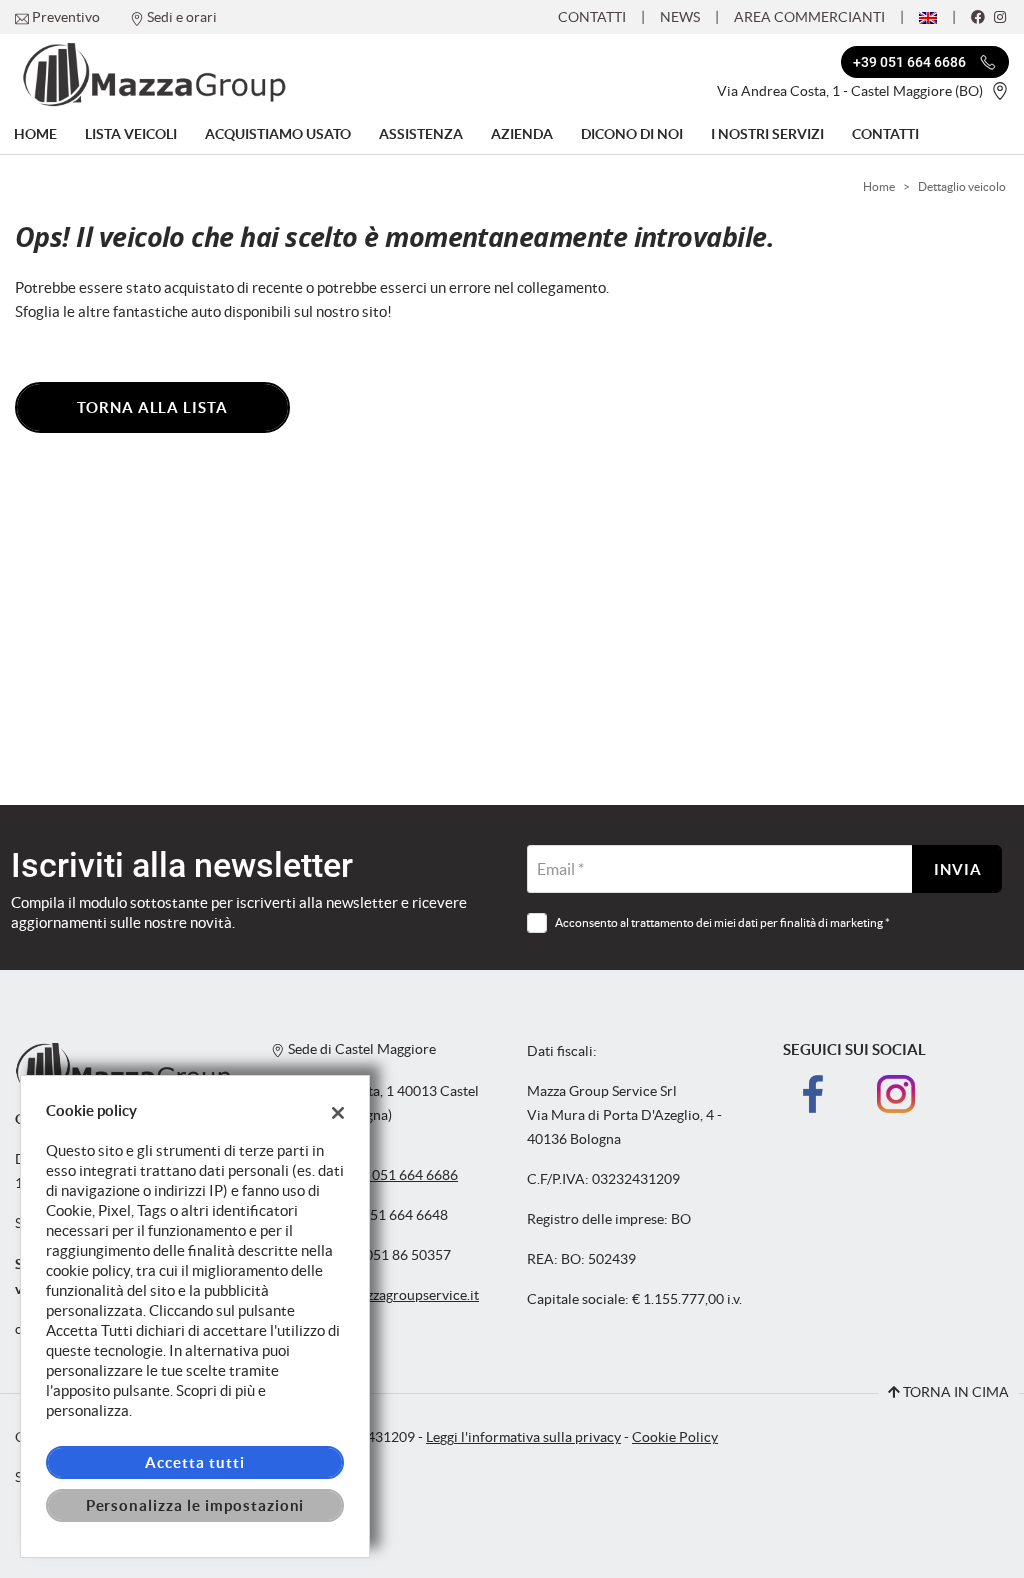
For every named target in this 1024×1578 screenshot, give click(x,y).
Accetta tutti (194, 1462)
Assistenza (421, 134)
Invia (958, 869)
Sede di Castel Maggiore (360, 1049)
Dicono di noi (632, 134)
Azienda (522, 134)
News (680, 17)
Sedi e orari (182, 17)
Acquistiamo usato (278, 134)
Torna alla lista (152, 407)
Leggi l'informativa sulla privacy (523, 1437)
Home (35, 134)
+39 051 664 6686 (401, 1175)
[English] (928, 16)
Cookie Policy (675, 1437)
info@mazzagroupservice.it (395, 1295)
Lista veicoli (131, 134)
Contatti (592, 17)
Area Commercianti (809, 17)
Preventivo (66, 17)
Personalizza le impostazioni (195, 1505)
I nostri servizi (767, 134)
